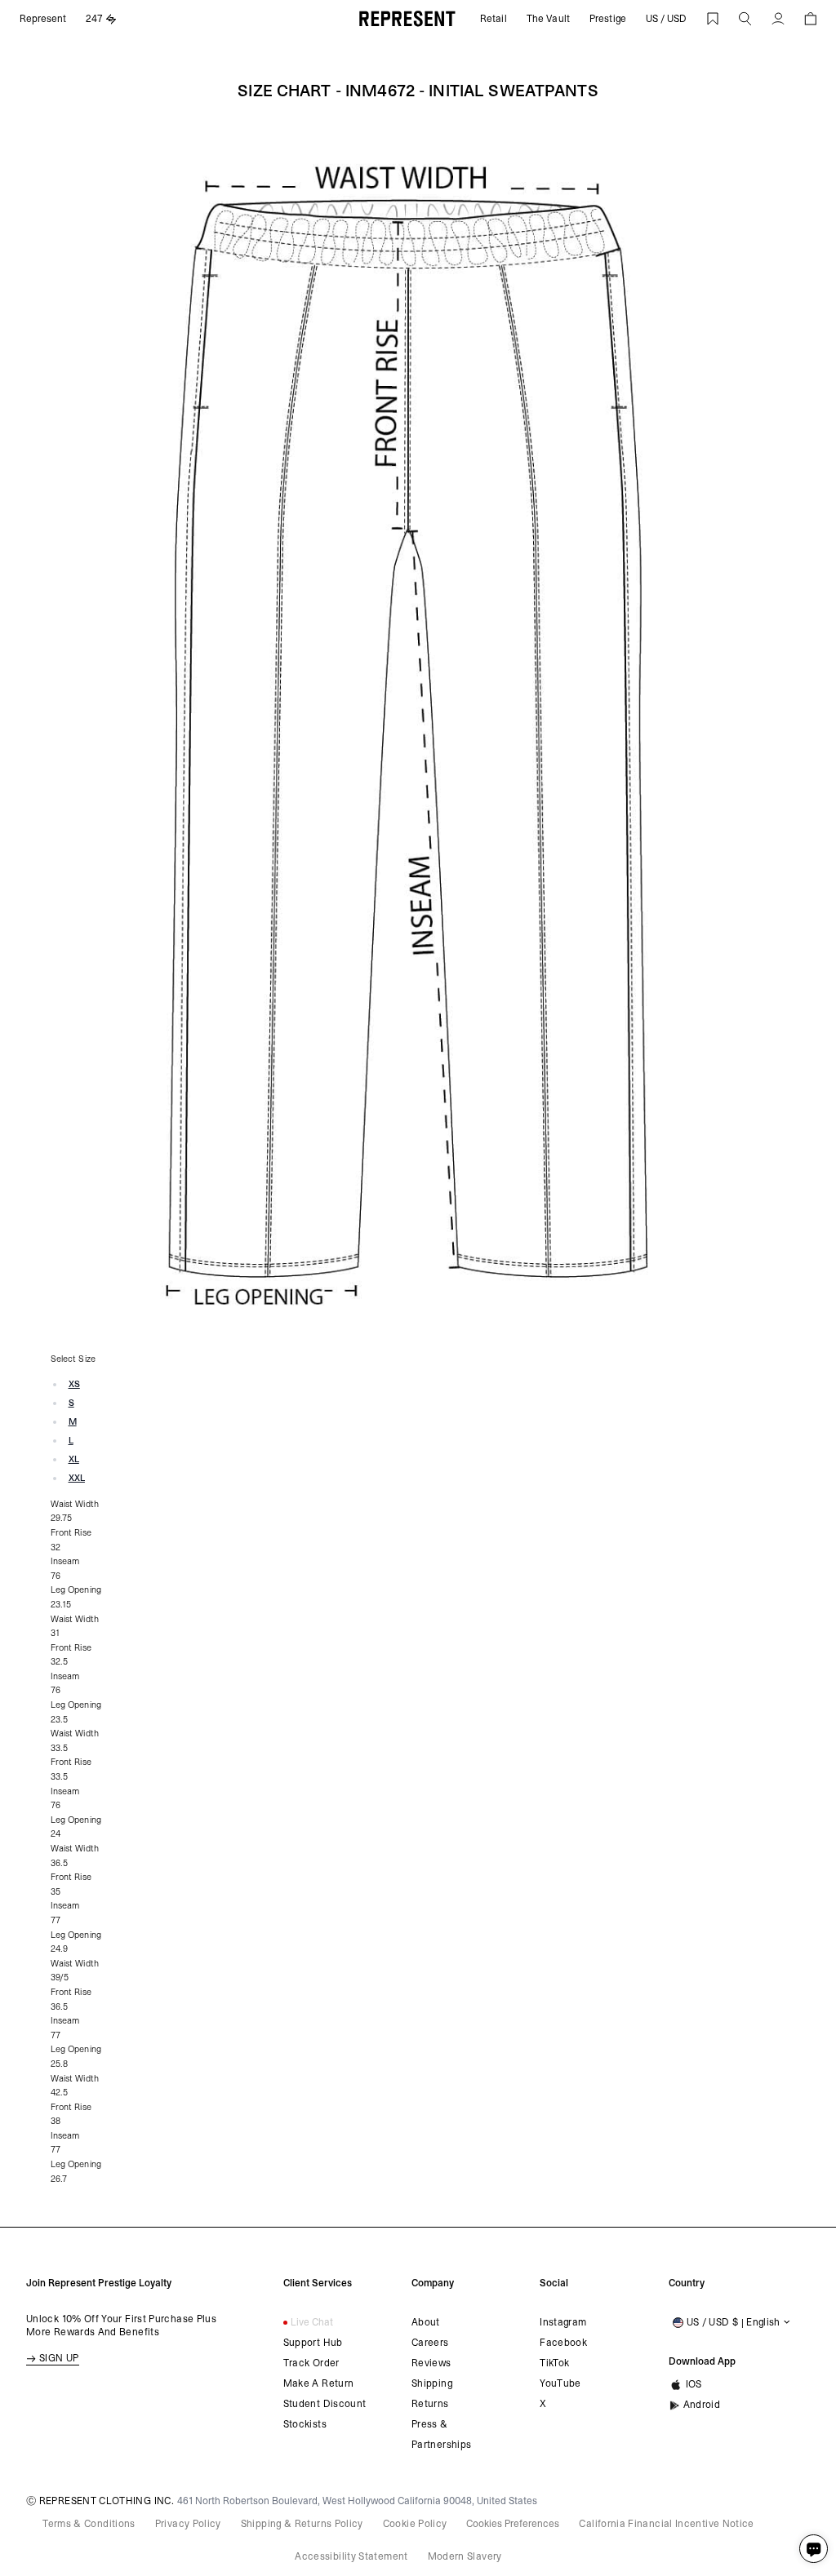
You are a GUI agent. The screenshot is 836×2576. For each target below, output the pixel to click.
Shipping (432, 2383)
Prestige (608, 19)
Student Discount (325, 2404)
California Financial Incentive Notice (666, 2524)
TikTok (554, 2363)
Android (702, 2405)
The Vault (548, 19)
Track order (311, 2363)
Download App (700, 2361)
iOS (694, 2384)
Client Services (315, 2283)
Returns (430, 2404)
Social (554, 2283)
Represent (43, 19)
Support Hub (313, 2343)
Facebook (563, 2343)
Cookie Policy (415, 2524)
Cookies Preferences (513, 2524)
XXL (77, 1478)
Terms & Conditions (89, 2524)
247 (94, 19)
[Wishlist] (713, 19)
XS (74, 1384)
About (426, 2322)
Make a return (319, 2383)
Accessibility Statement (351, 2556)
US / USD (666, 19)
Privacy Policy (188, 2524)
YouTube (560, 2383)
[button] (745, 19)
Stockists (305, 2424)
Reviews (431, 2363)
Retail (494, 19)
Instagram (563, 2322)
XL (74, 1459)
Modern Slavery (465, 2556)
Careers (430, 2343)
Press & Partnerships (441, 2434)
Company (433, 2283)
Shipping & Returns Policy (302, 2524)
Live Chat (312, 2322)
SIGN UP (59, 2358)
